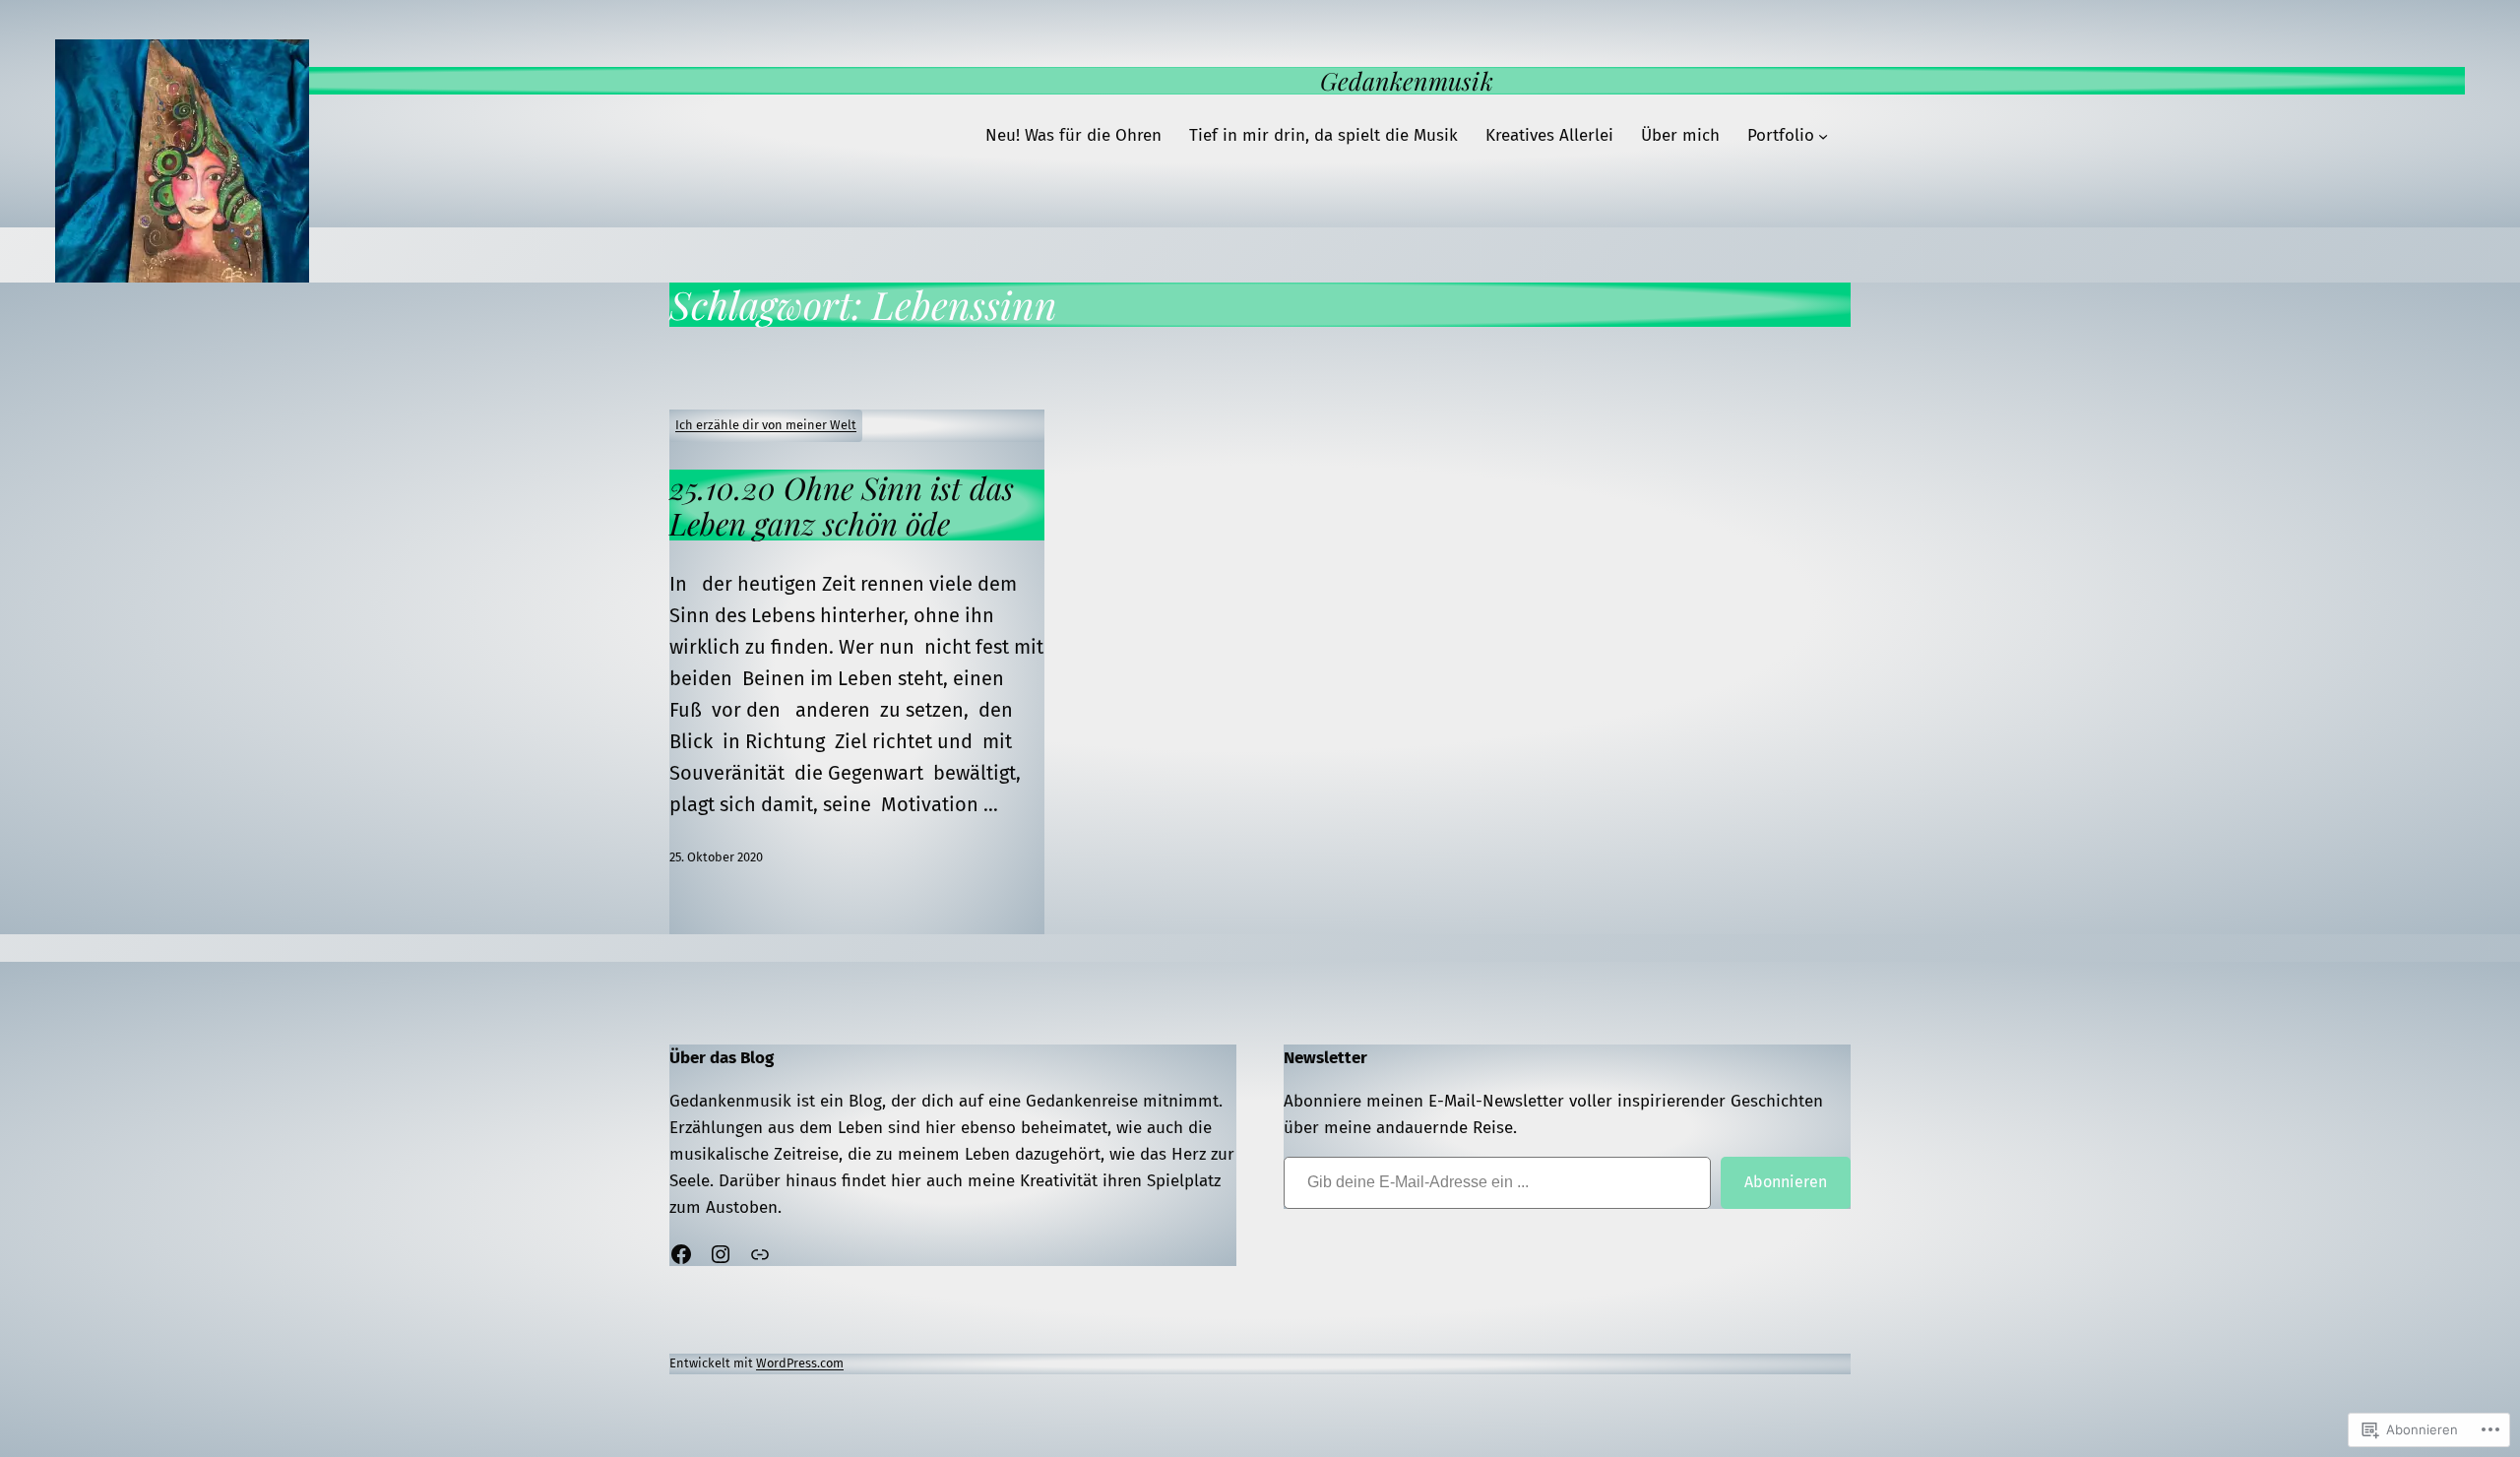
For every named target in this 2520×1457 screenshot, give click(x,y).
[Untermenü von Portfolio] (1823, 136)
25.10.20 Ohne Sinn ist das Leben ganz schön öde (842, 505)
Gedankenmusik (1407, 80)
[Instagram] (721, 1254)
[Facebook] (681, 1254)
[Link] (760, 1254)
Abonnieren (1786, 1182)
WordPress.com (800, 1363)
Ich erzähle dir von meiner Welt (766, 425)
